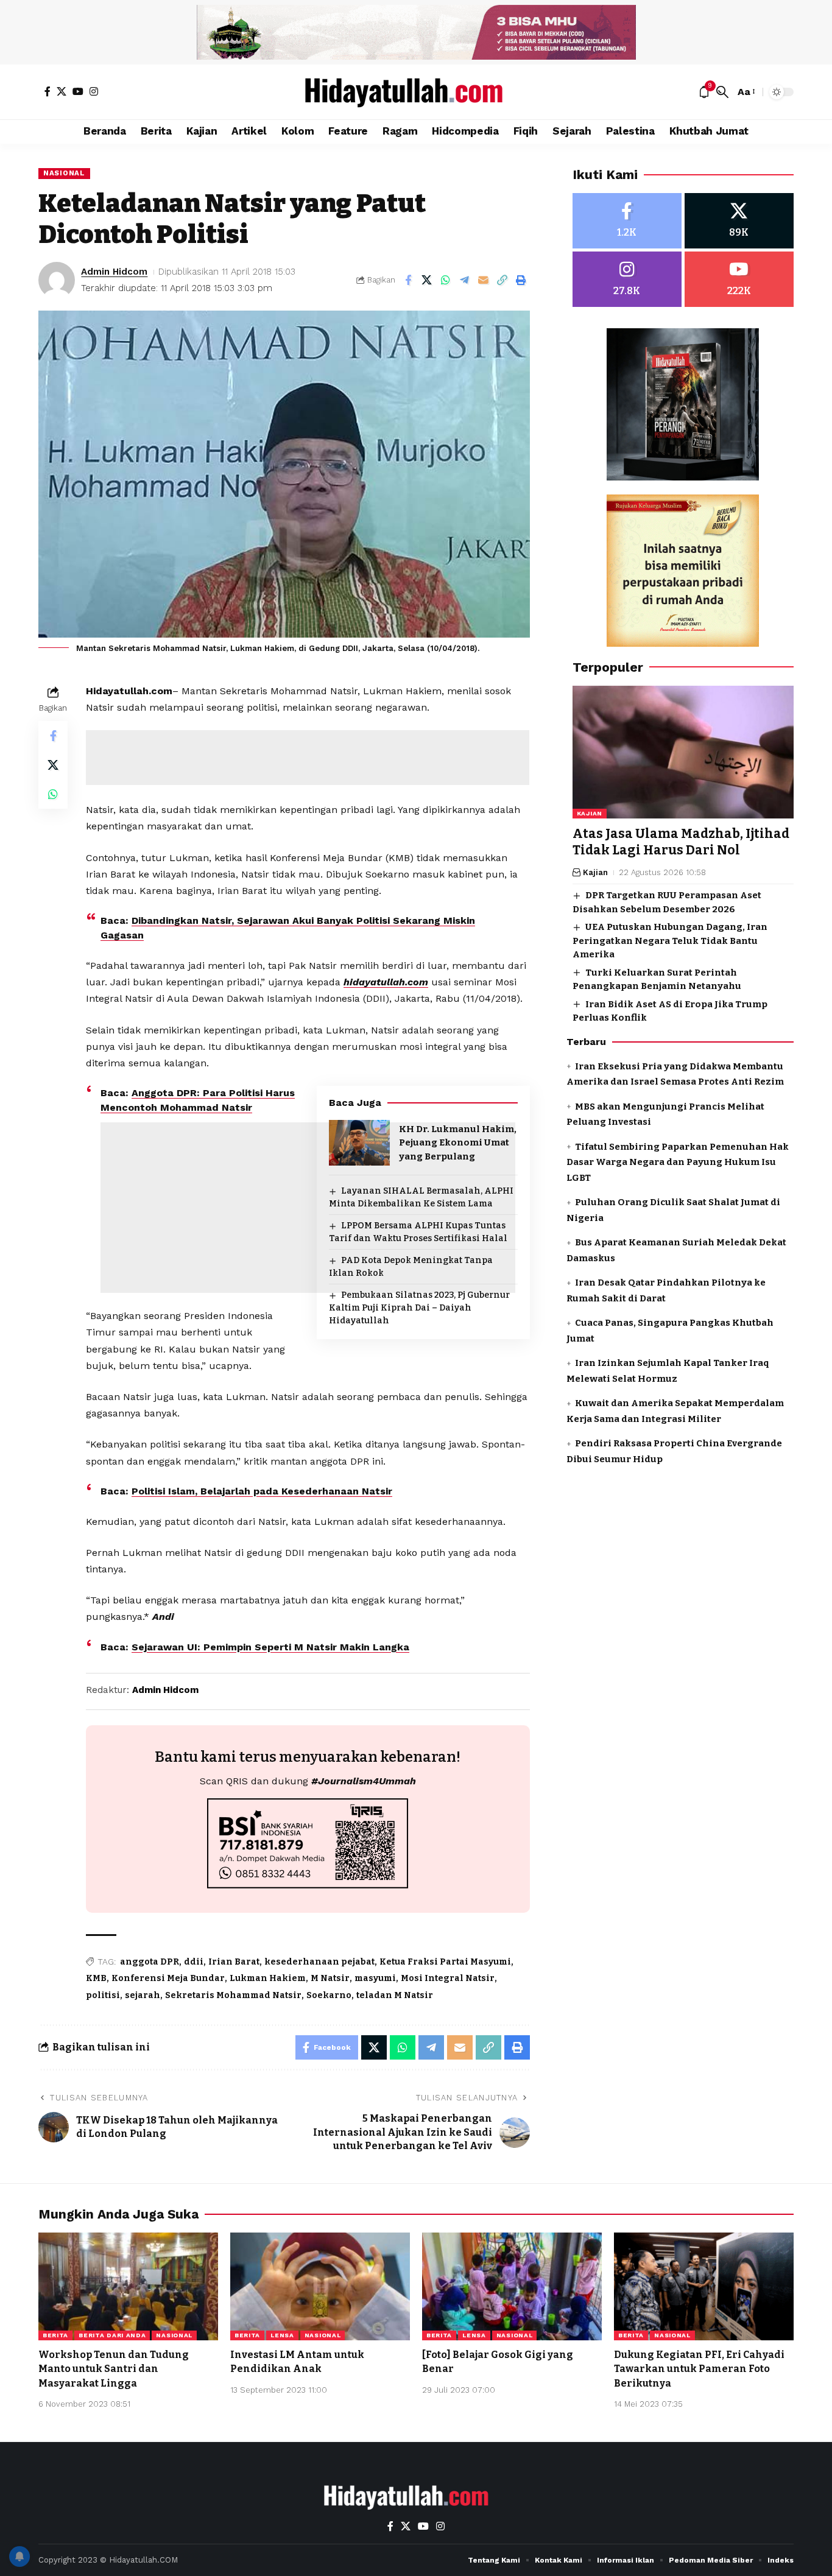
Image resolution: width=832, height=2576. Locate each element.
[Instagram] (94, 91)
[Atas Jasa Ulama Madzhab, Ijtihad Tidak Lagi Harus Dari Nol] (683, 752)
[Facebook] (48, 91)
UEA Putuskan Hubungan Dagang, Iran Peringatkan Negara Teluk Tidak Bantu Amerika (670, 941)
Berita (55, 2335)
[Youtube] (739, 279)
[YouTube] (78, 91)
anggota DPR (150, 1962)
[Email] (484, 280)
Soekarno (329, 1995)
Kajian (590, 813)
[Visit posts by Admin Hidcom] (57, 280)
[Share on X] (427, 280)
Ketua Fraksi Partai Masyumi (445, 1962)
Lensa (282, 2335)
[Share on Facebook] (408, 280)
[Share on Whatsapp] (446, 280)
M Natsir (330, 1978)
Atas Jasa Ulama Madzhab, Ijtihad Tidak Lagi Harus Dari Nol (681, 842)
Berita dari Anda (112, 2335)
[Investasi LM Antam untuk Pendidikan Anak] (320, 2286)
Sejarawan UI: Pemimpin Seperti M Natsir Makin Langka (270, 1647)
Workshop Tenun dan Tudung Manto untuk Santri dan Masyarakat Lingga (114, 2369)
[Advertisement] (308, 758)
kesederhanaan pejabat (319, 1962)
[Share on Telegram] (465, 280)
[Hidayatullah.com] (416, 92)
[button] (722, 92)
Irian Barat (234, 1962)
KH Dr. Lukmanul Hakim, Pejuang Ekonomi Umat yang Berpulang (458, 1143)
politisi (103, 1995)
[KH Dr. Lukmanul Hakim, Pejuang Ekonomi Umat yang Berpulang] (359, 1143)
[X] (62, 91)
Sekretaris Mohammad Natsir (233, 1995)
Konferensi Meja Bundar (168, 1978)
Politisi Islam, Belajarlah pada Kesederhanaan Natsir (262, 1491)
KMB (96, 1978)
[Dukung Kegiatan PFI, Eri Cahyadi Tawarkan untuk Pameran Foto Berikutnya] (704, 2286)
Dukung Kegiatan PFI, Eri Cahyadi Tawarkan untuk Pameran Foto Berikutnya (699, 2369)
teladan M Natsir (395, 1995)
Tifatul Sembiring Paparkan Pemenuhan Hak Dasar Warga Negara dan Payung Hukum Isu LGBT (678, 1162)
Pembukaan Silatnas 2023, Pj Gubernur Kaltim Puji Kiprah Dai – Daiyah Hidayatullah (419, 1308)
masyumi (375, 1978)
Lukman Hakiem (268, 1978)
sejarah (143, 1995)
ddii (194, 1962)
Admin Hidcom (114, 272)
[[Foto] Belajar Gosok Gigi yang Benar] (512, 2286)
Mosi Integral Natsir (448, 1978)
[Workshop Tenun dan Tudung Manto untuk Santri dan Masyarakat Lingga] (128, 2286)
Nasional (64, 173)
